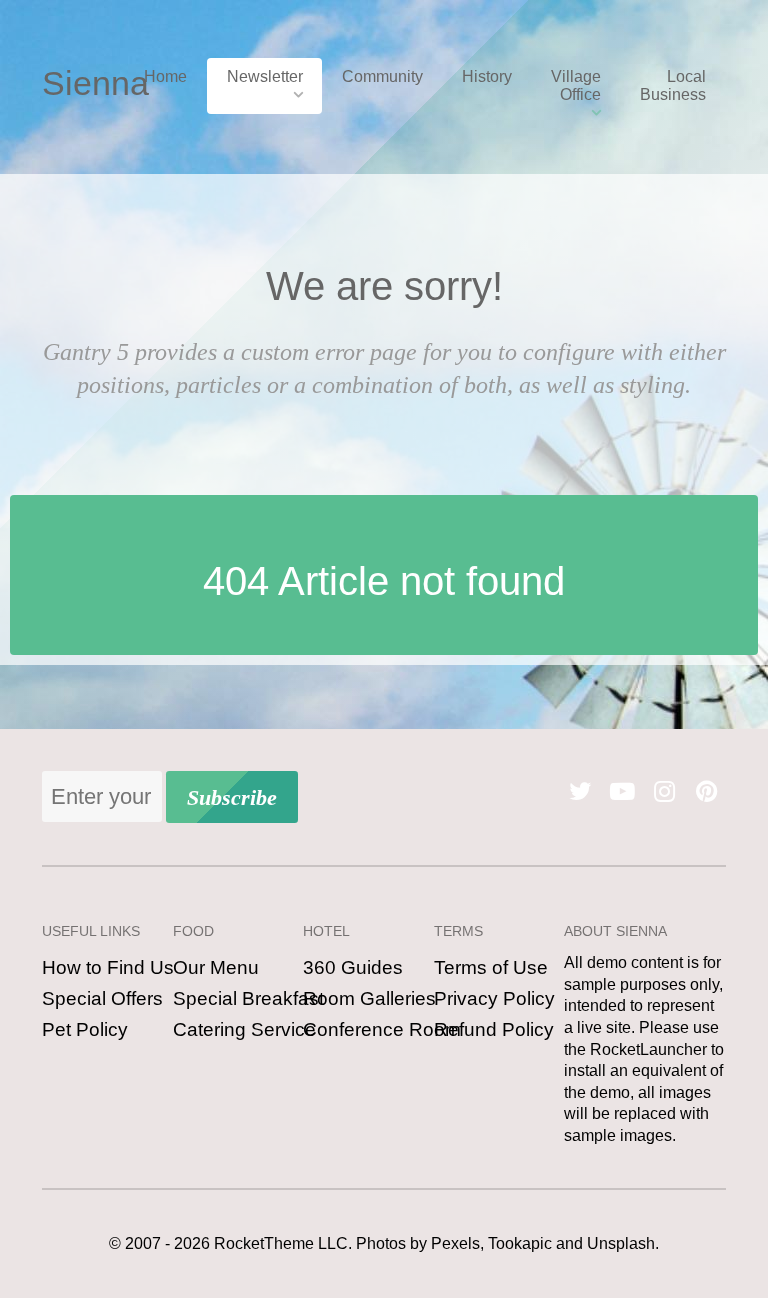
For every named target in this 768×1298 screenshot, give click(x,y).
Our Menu (216, 967)
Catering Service (244, 1029)
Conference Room (382, 1029)
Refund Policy (494, 1029)
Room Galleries (369, 998)
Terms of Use (491, 967)
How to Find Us (108, 967)
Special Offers (102, 998)
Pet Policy (85, 1029)
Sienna (95, 83)
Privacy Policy (494, 998)
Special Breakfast (248, 998)
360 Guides (353, 967)
